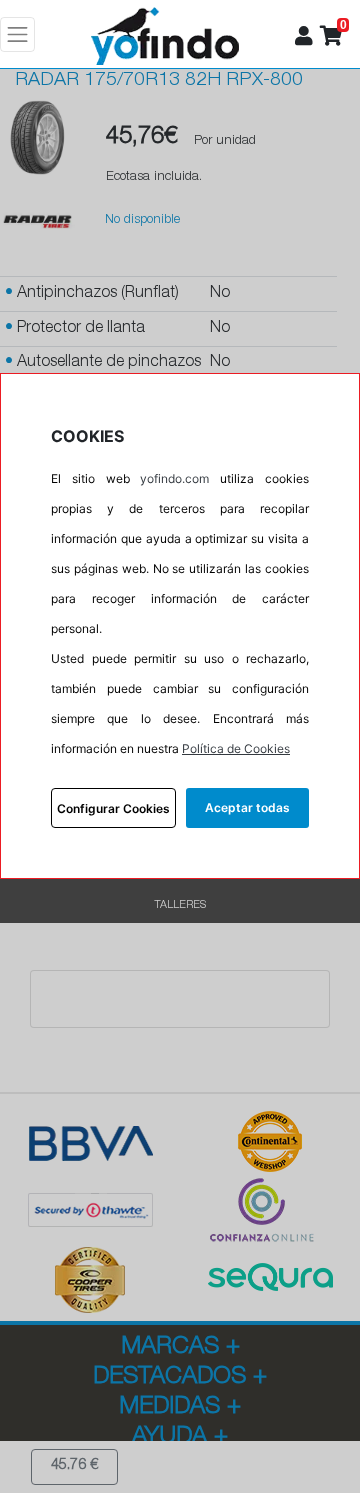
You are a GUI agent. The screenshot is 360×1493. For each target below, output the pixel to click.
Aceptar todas (247, 807)
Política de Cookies (236, 748)
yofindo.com (174, 478)
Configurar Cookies (113, 808)
